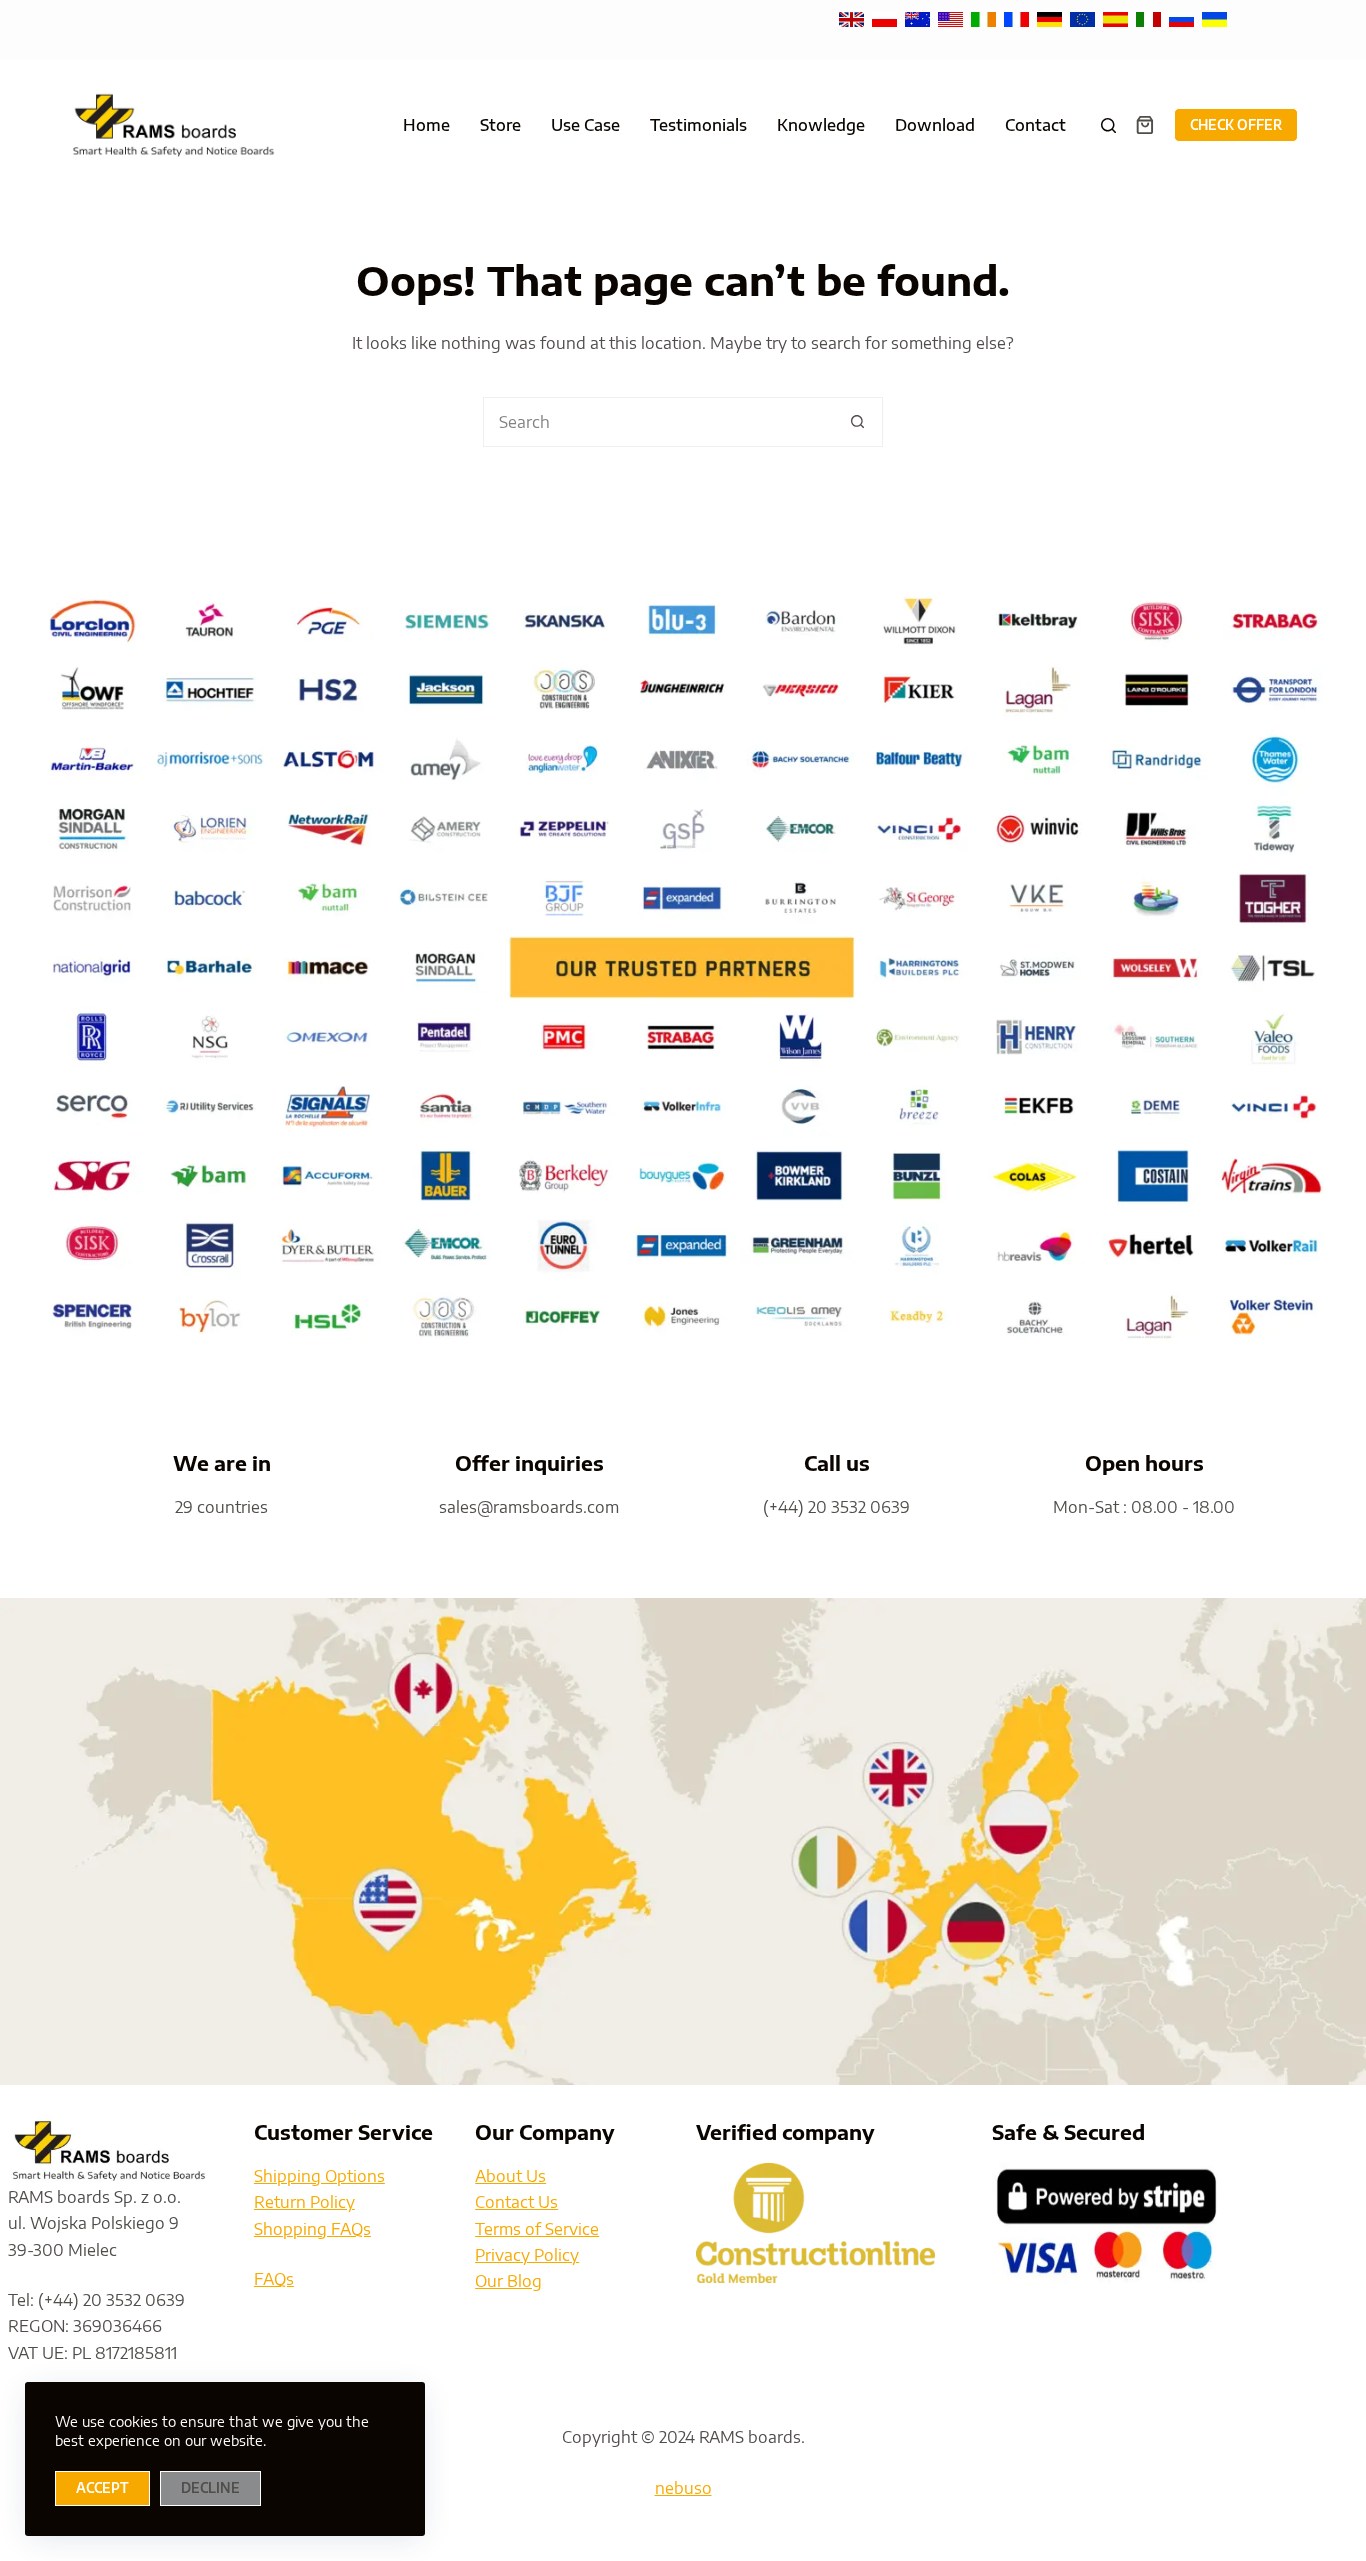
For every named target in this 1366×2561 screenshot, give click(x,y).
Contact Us (516, 2202)
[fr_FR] (1018, 18)
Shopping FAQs (312, 2229)
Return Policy (304, 2202)
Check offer (1236, 125)
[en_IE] (985, 18)
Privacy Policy (527, 2255)
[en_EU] (1084, 18)
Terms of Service (537, 2229)
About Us (510, 2176)
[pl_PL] (886, 18)
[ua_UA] (1214, 18)
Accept (102, 2488)
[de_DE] (1051, 18)
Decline (210, 2488)
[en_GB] (853, 18)
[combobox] (659, 422)
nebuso (683, 2488)
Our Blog (508, 2281)
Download (935, 125)
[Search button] (858, 422)
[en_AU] (919, 18)
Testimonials (698, 125)
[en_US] (952, 18)
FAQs (274, 2279)
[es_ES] (1117, 18)
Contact (1035, 125)
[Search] (1108, 125)
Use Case (585, 125)
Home (426, 125)
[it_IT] (1150, 18)
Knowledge (821, 125)
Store (500, 125)
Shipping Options (319, 2176)
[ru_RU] (1183, 18)
